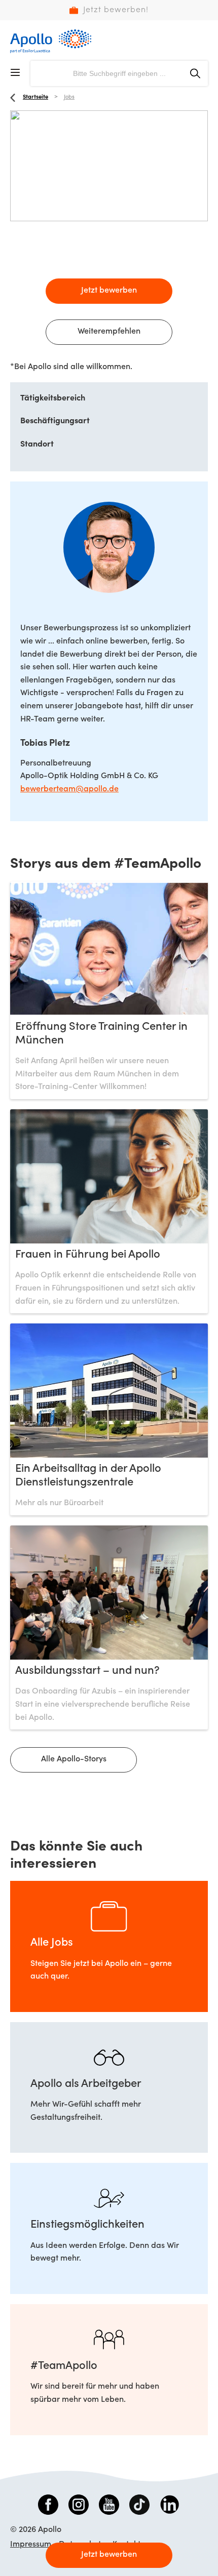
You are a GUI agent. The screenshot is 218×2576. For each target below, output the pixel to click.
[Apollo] (51, 41)
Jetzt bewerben (109, 291)
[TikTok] (139, 2507)
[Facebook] (48, 2507)
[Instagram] (79, 2507)
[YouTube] (109, 2507)
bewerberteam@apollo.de (69, 789)
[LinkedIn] (170, 2507)
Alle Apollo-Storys (74, 1759)
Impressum (31, 2545)
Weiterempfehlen (109, 332)
